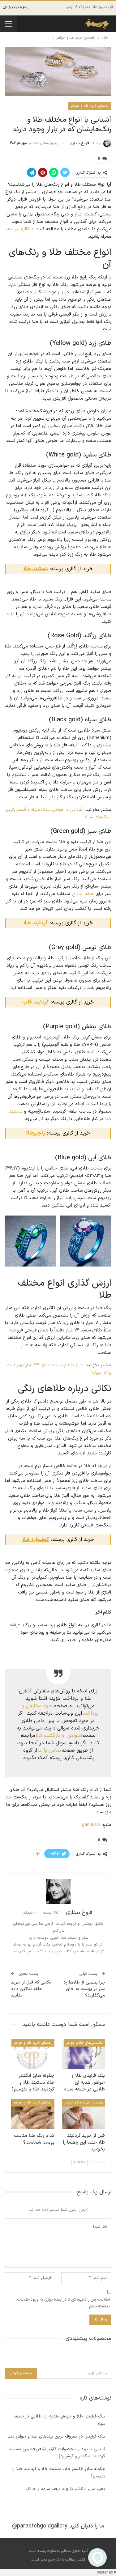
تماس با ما (49, 1750)
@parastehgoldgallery (40, 2526)
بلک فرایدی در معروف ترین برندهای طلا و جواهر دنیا (56, 2436)
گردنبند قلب (36, 1002)
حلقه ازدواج (83, 894)
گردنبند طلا (36, 923)
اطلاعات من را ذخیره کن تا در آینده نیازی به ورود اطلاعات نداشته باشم (63, 2303)
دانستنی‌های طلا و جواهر (84, 2043)
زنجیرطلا (36, 1133)
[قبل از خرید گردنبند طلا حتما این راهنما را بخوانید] (84, 2114)
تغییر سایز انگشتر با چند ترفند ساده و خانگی (65, 2489)
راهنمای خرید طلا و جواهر (90, 106)
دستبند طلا (36, 569)
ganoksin (91, 1825)
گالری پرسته (18, 229)
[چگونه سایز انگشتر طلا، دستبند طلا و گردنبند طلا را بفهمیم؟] (33, 2054)
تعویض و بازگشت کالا (59, 1736)
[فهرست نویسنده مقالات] (58, 1891)
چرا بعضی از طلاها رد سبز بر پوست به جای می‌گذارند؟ (84, 1989)
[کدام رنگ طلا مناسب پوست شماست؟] (33, 2114)
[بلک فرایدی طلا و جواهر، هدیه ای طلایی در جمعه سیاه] (84, 2054)
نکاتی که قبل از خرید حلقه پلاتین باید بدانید (31, 1989)
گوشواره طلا (36, 1540)
